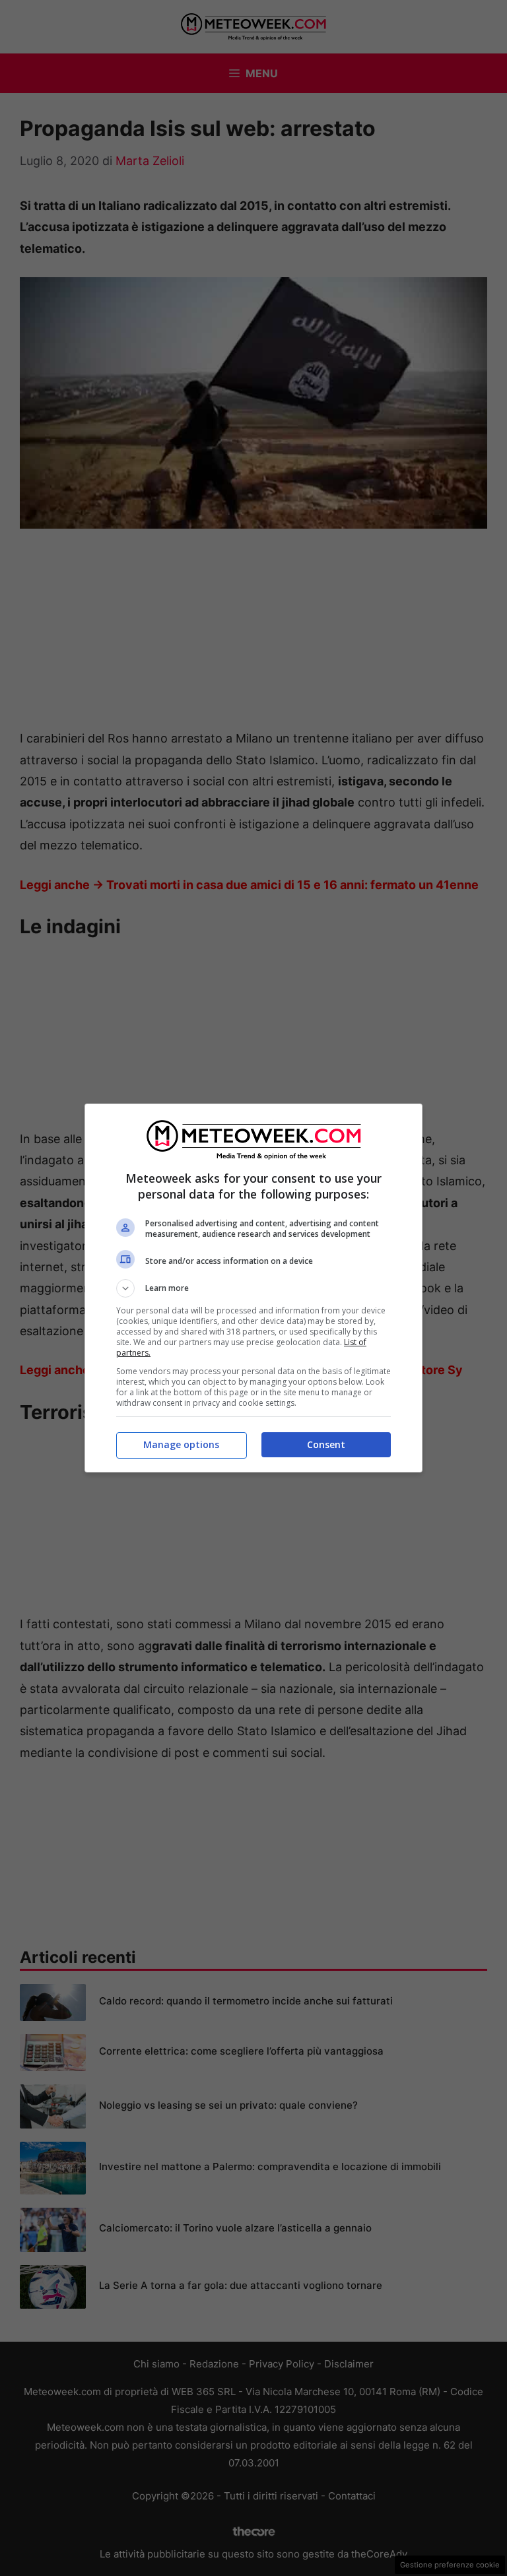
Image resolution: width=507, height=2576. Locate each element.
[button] (253, 1288)
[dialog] (253, 1288)
